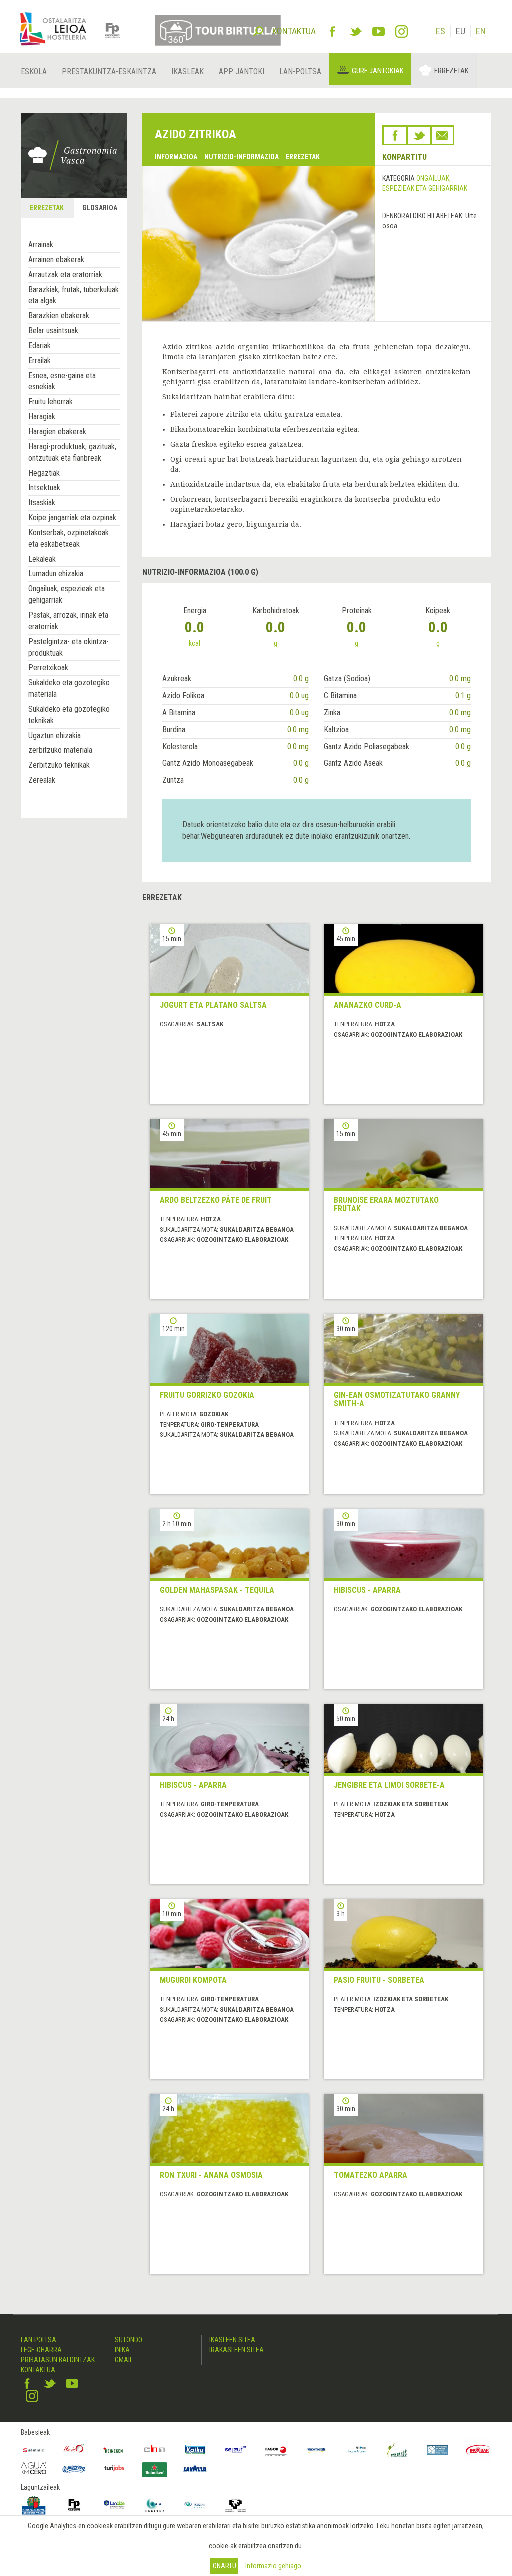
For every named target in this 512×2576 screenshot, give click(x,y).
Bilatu (258, 30)
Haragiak (42, 416)
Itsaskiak (42, 502)
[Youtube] (379, 31)
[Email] (442, 135)
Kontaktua (38, 2370)
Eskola (34, 71)
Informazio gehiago (273, 2566)
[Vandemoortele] (317, 2450)
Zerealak (42, 780)
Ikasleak (188, 71)
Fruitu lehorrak (51, 401)
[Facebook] (333, 31)
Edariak (40, 345)
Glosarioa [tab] (100, 208)
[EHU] (236, 2505)
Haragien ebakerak (57, 431)
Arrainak (41, 244)
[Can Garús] (397, 2450)
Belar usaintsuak (53, 330)
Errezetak (452, 71)
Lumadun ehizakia (56, 573)
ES (441, 31)
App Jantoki (242, 71)
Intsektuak (44, 487)
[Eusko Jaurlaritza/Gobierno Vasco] (34, 2505)
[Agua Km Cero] (34, 2468)
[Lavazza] (195, 2467)
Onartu (225, 2566)
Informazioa (176, 157)
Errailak (40, 360)
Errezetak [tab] (47, 208)
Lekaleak (42, 559)
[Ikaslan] (195, 2505)
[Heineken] (115, 2450)
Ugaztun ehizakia (55, 735)
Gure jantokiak (378, 71)
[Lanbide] (115, 2505)
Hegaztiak (44, 473)
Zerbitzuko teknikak (59, 765)
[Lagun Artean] (357, 2450)
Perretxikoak (48, 667)
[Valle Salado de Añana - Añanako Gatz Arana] (438, 2450)
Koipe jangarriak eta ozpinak (72, 517)
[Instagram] (402, 31)
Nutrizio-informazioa (242, 157)
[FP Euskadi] (74, 2505)
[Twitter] (356, 31)
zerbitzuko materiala (60, 750)
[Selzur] (236, 2450)
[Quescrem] (74, 2469)
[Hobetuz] (155, 2505)
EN (481, 31)
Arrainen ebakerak (56, 259)
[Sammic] (34, 2450)
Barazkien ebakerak (59, 315)
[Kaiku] (195, 2450)
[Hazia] (74, 2450)
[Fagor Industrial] (276, 2450)
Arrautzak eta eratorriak (65, 274)
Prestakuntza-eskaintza (109, 71)
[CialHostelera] (155, 2450)
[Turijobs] (115, 2468)
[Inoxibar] (478, 2450)
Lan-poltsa (300, 71)
